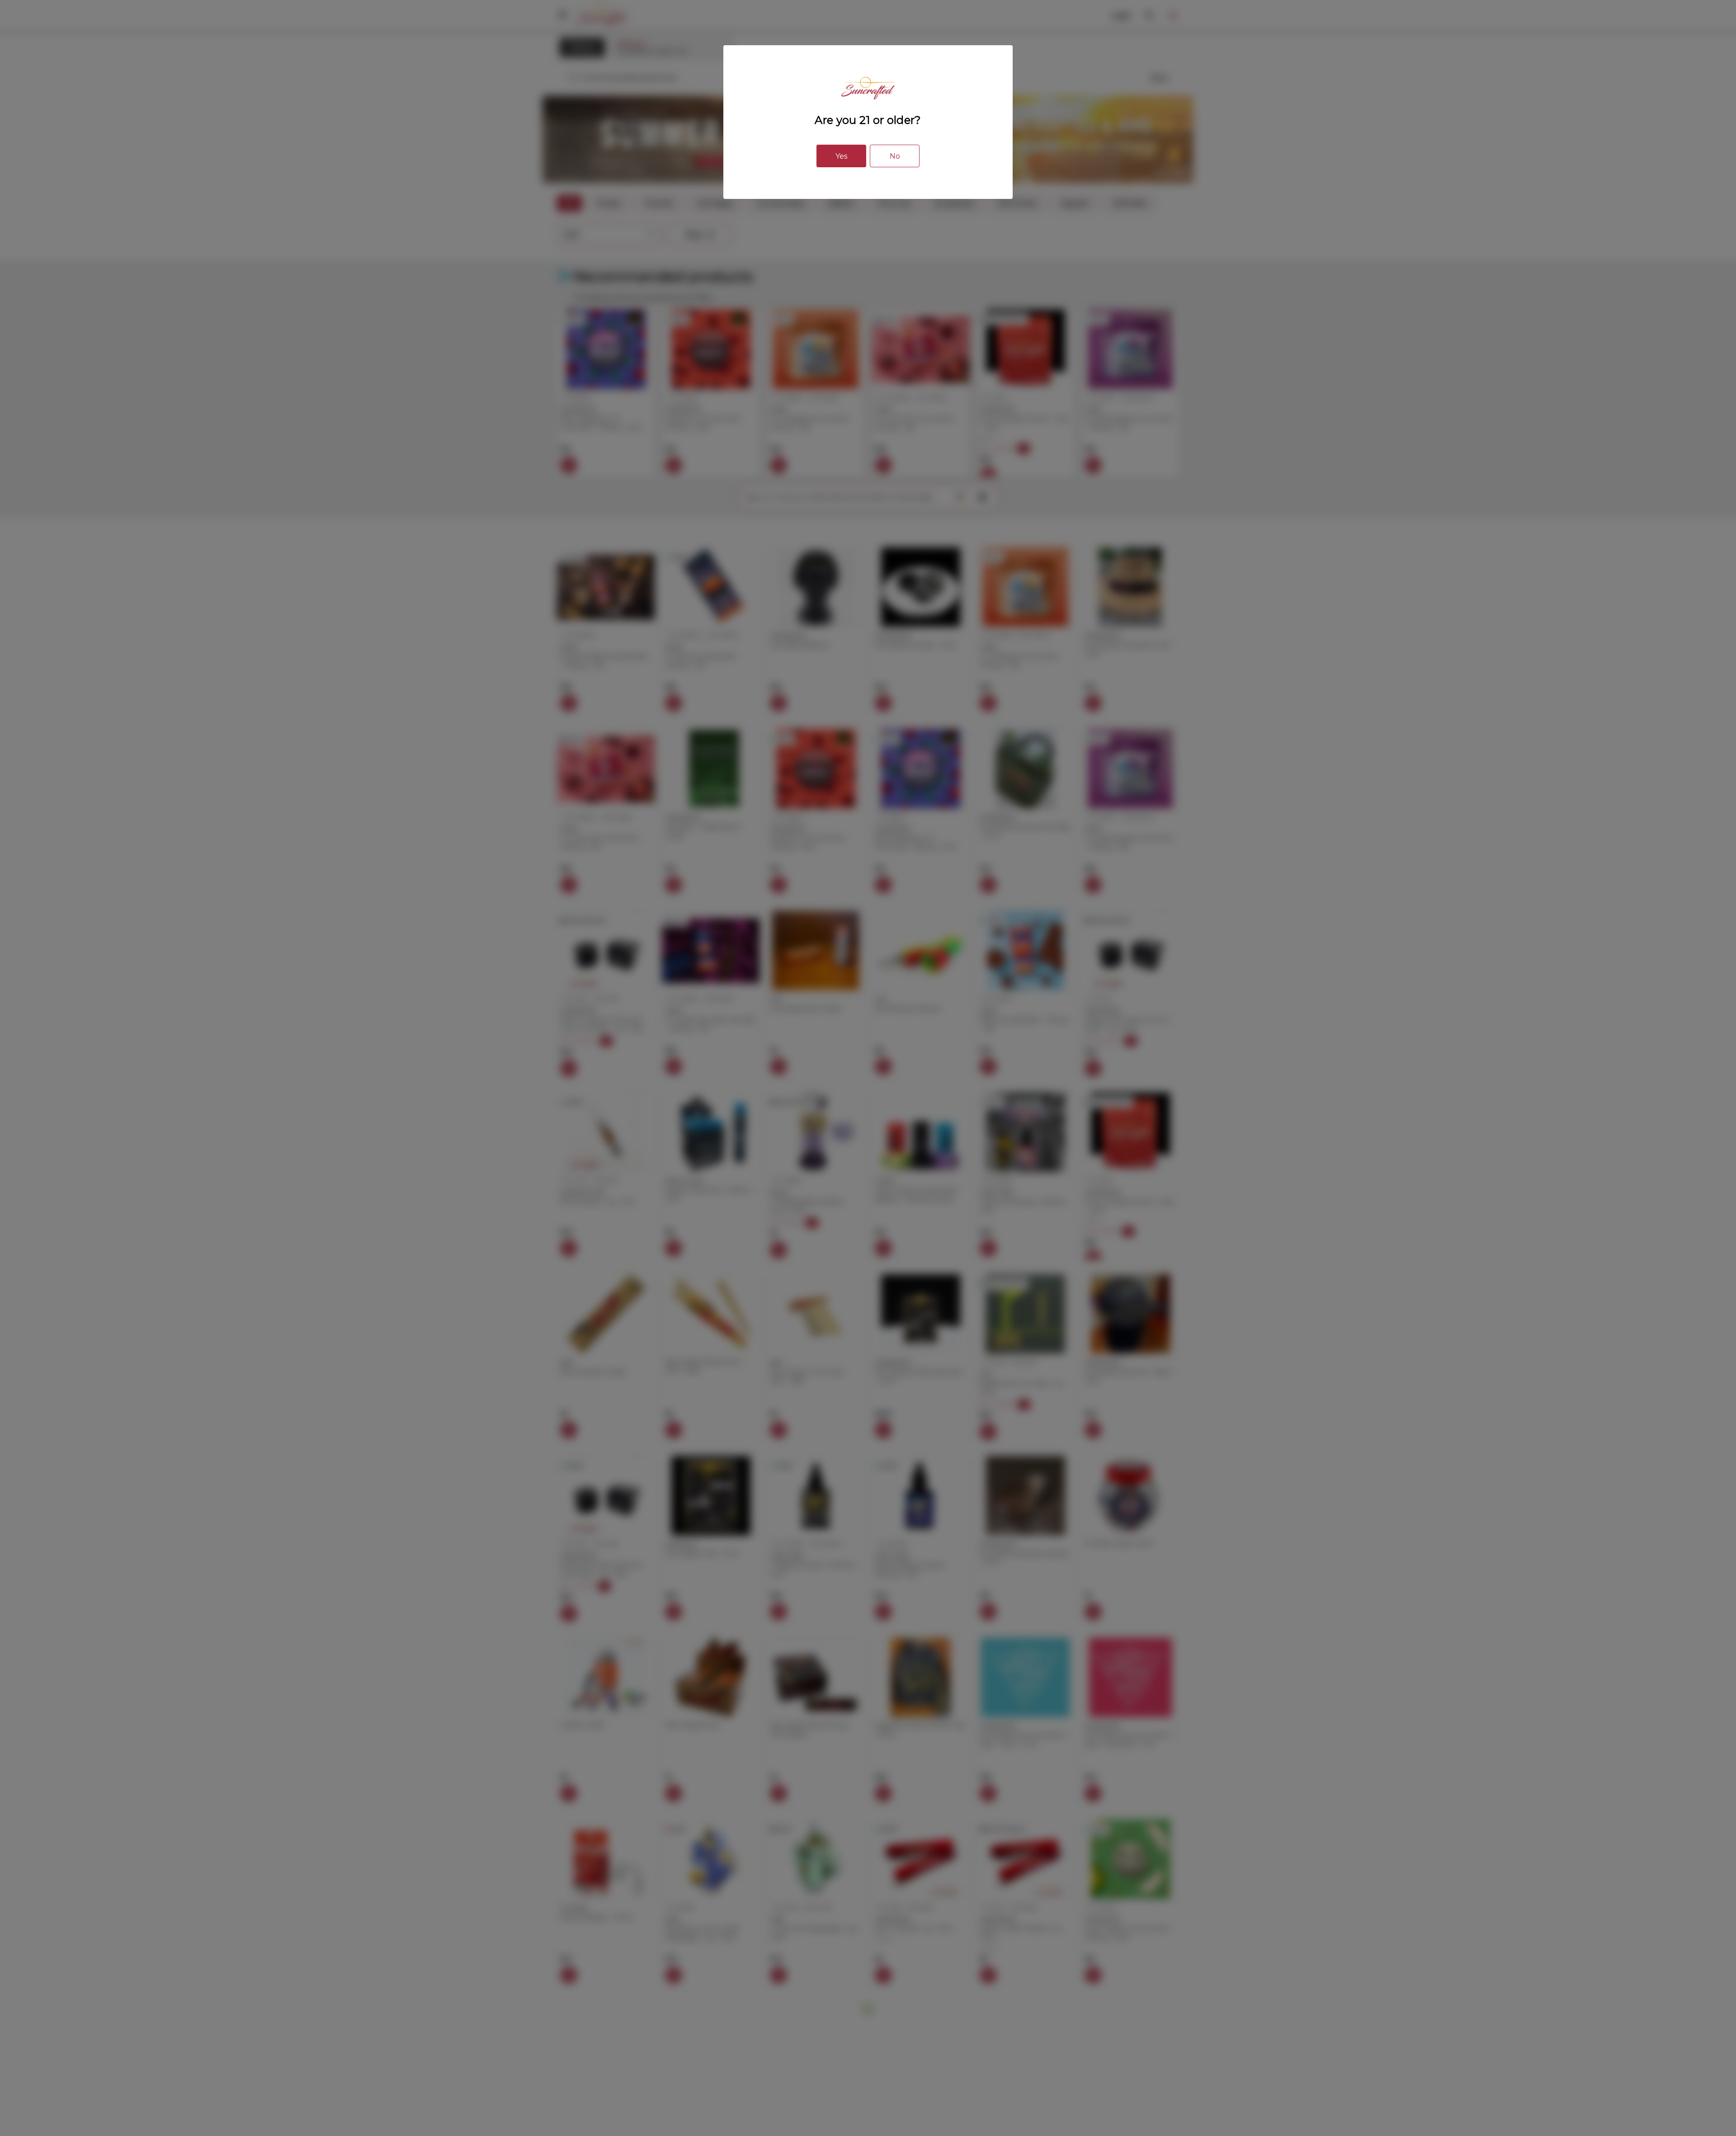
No (895, 156)
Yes (841, 156)
